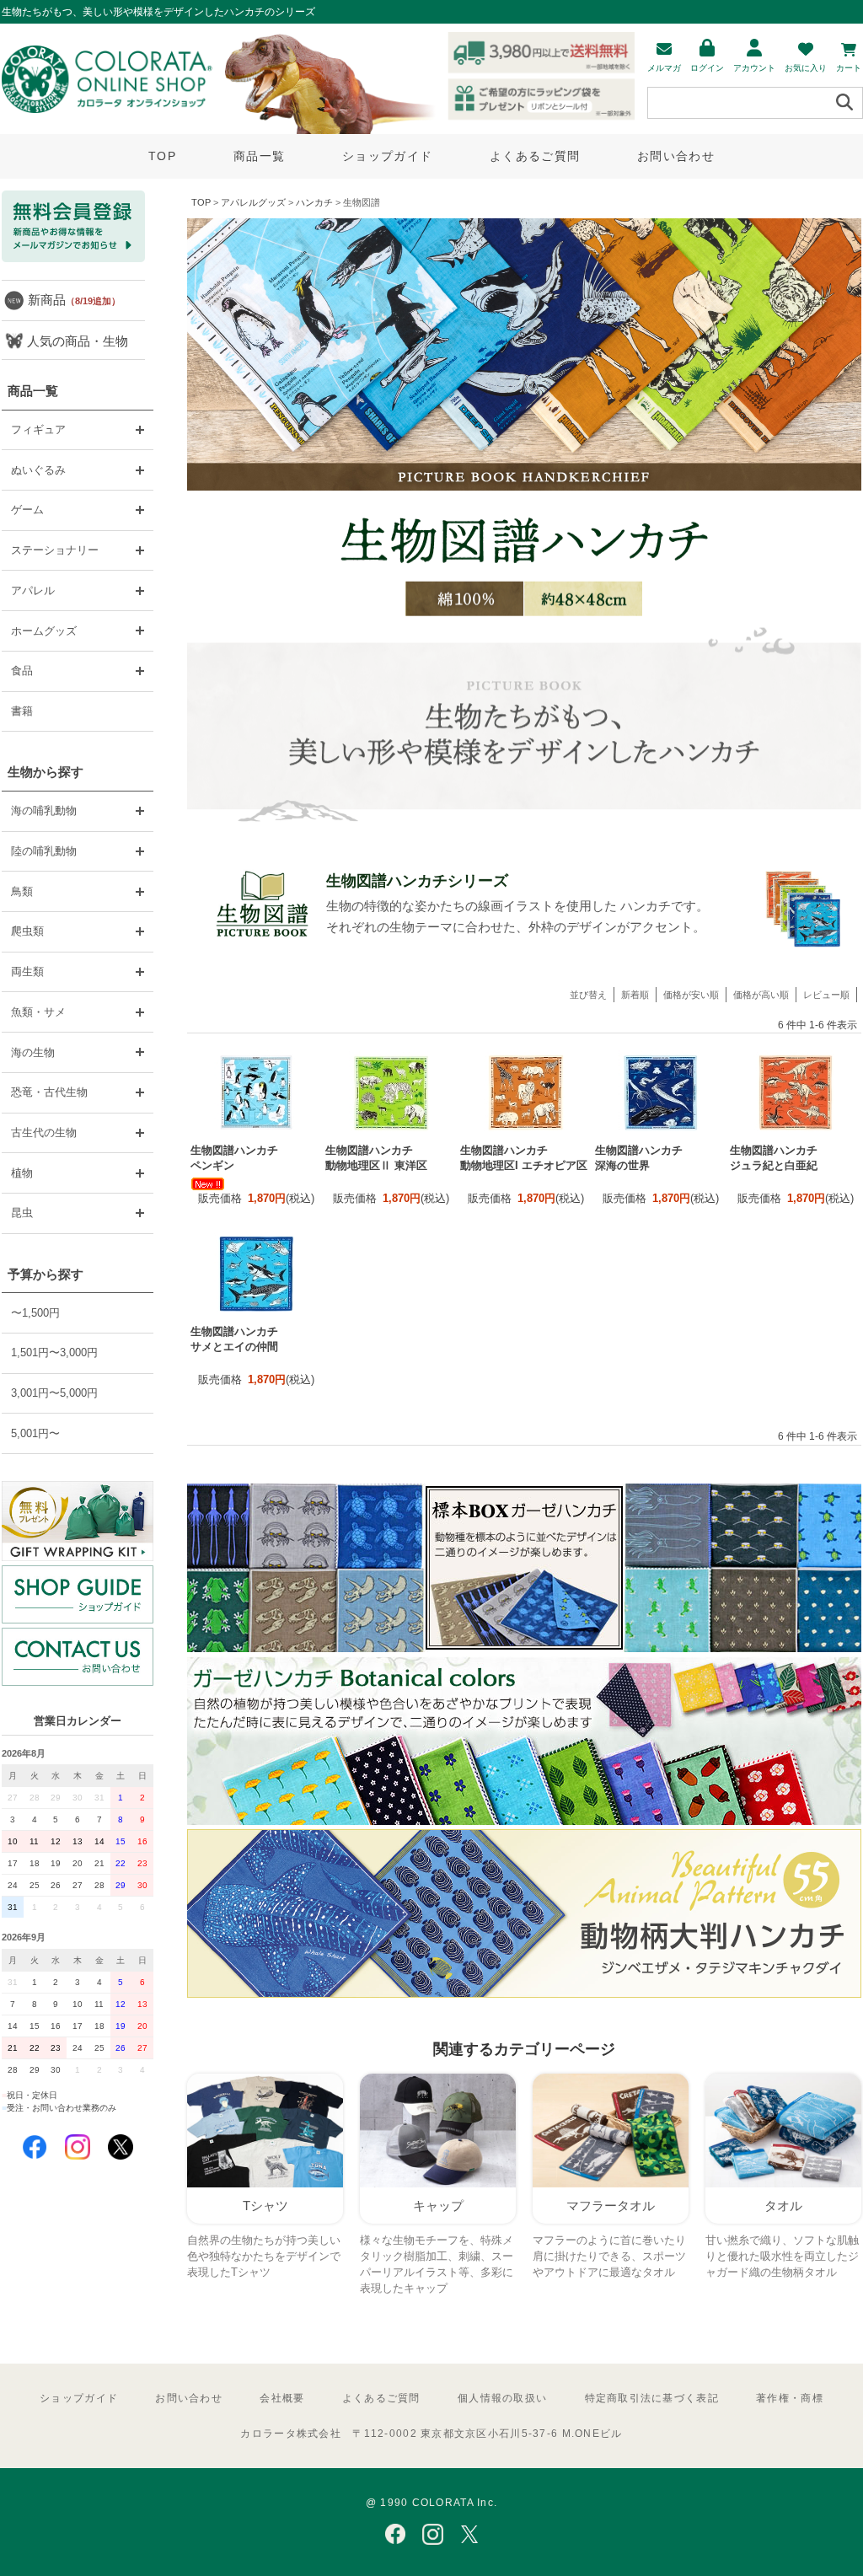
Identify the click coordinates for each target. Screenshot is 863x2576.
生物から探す (46, 772)
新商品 (74, 300)
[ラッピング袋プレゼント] (78, 1521)
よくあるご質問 (535, 156)
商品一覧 (259, 156)
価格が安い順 (691, 995)
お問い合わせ (676, 156)
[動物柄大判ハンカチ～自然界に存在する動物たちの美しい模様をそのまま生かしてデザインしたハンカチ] (524, 1994)
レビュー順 (826, 995)
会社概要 (282, 2398)
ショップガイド (387, 156)
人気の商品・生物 (78, 341)
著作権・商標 (790, 2398)
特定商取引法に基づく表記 (652, 2398)
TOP (162, 156)
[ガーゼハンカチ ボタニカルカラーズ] (524, 1821)
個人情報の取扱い (502, 2398)
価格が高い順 (761, 995)
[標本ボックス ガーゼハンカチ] (524, 1648)
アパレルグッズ (253, 202)
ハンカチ (314, 202)
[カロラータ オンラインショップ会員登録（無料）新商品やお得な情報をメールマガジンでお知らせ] (73, 258)
